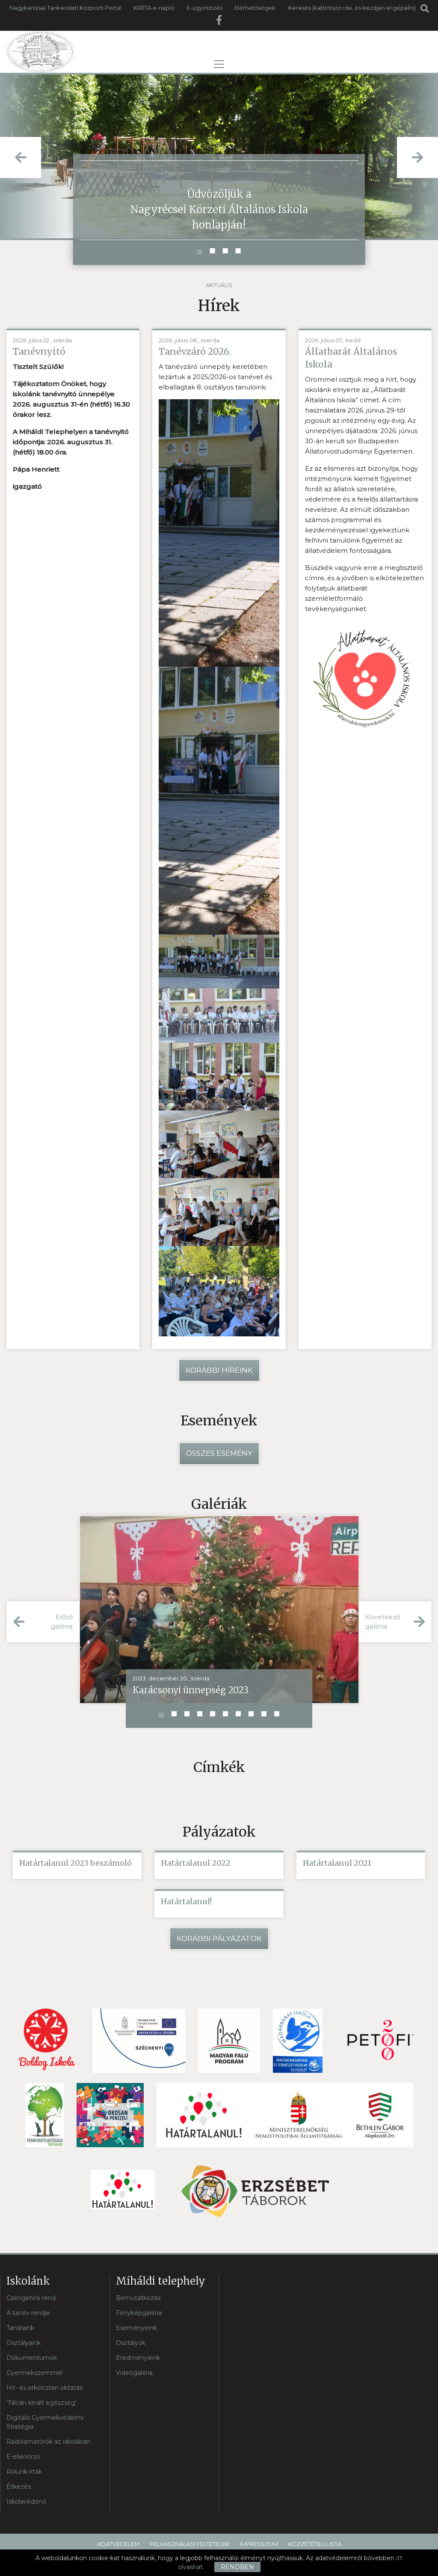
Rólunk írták (24, 2472)
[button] (200, 251)
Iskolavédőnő (26, 2502)
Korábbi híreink (219, 1370)
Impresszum (259, 2544)
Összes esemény (219, 1453)
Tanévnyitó (39, 352)
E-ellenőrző (23, 2457)
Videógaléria (134, 2373)
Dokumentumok (32, 2358)
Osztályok (131, 2343)
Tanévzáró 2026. (195, 352)
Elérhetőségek (255, 8)
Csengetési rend (31, 2298)
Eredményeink (138, 2358)
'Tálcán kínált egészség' (41, 2403)
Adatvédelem (118, 2544)
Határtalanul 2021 (337, 1863)
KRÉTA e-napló (154, 8)
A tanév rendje (28, 2313)
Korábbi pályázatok (219, 1938)
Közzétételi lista (315, 2544)
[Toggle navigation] (219, 64)
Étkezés (19, 2487)
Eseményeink (136, 2328)
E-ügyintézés (204, 8)
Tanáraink (20, 2328)
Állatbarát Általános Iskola (351, 358)
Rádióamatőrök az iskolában (48, 2442)
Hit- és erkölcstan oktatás (44, 2388)
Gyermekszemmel (34, 2373)
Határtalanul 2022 (196, 1863)
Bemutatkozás (138, 2298)
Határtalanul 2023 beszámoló (75, 1863)
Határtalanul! (186, 1901)
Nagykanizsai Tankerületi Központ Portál (65, 8)
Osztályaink (24, 2343)
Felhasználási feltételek (189, 2544)
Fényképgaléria (139, 2313)
